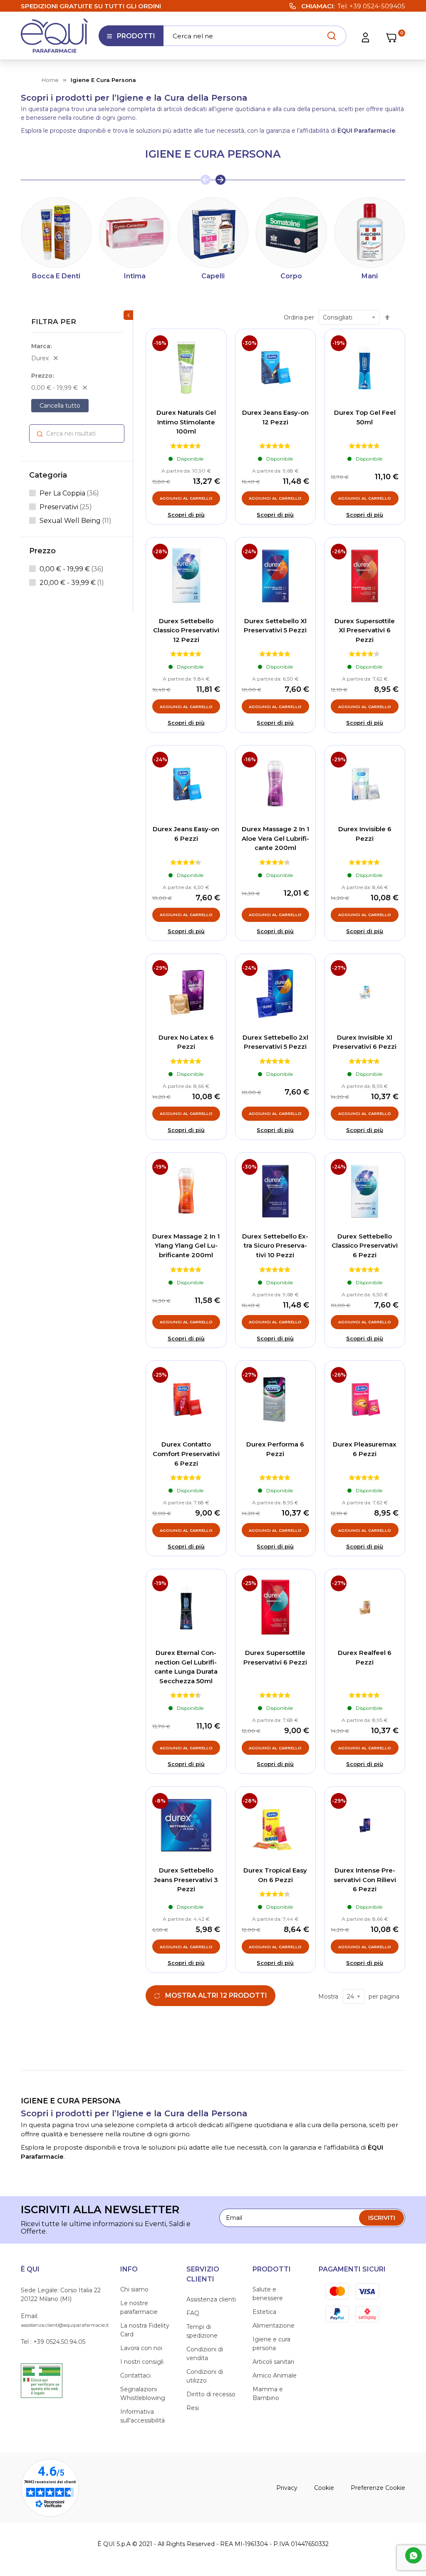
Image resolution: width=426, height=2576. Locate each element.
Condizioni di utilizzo (205, 2376)
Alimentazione (274, 2326)
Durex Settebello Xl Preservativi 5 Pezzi (275, 626)
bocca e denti (56, 276)
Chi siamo (134, 2289)
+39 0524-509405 (377, 6)
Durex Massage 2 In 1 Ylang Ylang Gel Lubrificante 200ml (186, 1246)
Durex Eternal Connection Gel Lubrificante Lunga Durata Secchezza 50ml (186, 1667)
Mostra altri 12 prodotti (216, 1995)
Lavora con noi (141, 2348)
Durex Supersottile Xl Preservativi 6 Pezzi (365, 630)
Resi (193, 2408)
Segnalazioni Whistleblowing (143, 2394)
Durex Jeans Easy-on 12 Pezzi (275, 417)
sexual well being (76, 520)
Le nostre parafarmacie (139, 2307)
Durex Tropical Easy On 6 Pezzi (275, 1875)
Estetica (264, 2312)
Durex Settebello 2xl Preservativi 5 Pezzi (275, 1042)
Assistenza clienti (211, 2299)
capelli (213, 276)
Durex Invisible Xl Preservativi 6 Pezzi (365, 1042)
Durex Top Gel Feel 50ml (365, 417)
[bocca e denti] (56, 233)
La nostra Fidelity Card (145, 2330)
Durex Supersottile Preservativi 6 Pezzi (275, 1657)
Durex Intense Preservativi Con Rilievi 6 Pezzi (365, 1880)
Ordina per (299, 317)
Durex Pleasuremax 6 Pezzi (365, 1449)
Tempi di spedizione (202, 2331)
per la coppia (69, 493)
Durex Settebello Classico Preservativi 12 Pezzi (186, 630)
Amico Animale (275, 2375)
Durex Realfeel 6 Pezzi (365, 1657)
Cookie (324, 2488)
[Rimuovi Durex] (56, 358)
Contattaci (135, 2375)
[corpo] (291, 233)
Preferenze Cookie (378, 2488)
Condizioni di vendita (205, 2354)
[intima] (134, 233)
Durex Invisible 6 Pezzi (365, 834)
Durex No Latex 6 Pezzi (186, 1042)
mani (370, 276)
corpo (291, 276)
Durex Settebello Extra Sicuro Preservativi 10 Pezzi (275, 1246)
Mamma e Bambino (268, 2394)
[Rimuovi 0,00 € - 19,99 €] (85, 388)
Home (50, 80)
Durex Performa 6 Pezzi (275, 1449)
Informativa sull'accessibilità (142, 2416)
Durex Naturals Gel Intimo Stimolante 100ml (186, 422)
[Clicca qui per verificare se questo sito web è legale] (42, 2380)
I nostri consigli (142, 2362)
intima (135, 276)
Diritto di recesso (211, 2394)
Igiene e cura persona (271, 2344)
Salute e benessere (268, 2294)
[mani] (370, 233)
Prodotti (131, 39)
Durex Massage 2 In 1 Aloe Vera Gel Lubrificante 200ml (275, 838)
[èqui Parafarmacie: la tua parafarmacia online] (54, 36)
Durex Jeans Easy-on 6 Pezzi (186, 834)
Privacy (287, 2488)
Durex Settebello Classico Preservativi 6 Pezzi (365, 1246)
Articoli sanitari (273, 2362)
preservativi (66, 507)
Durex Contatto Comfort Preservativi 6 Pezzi (186, 1454)
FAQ (193, 2313)
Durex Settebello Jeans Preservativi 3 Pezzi (186, 1880)
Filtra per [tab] (54, 322)
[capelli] (213, 233)
